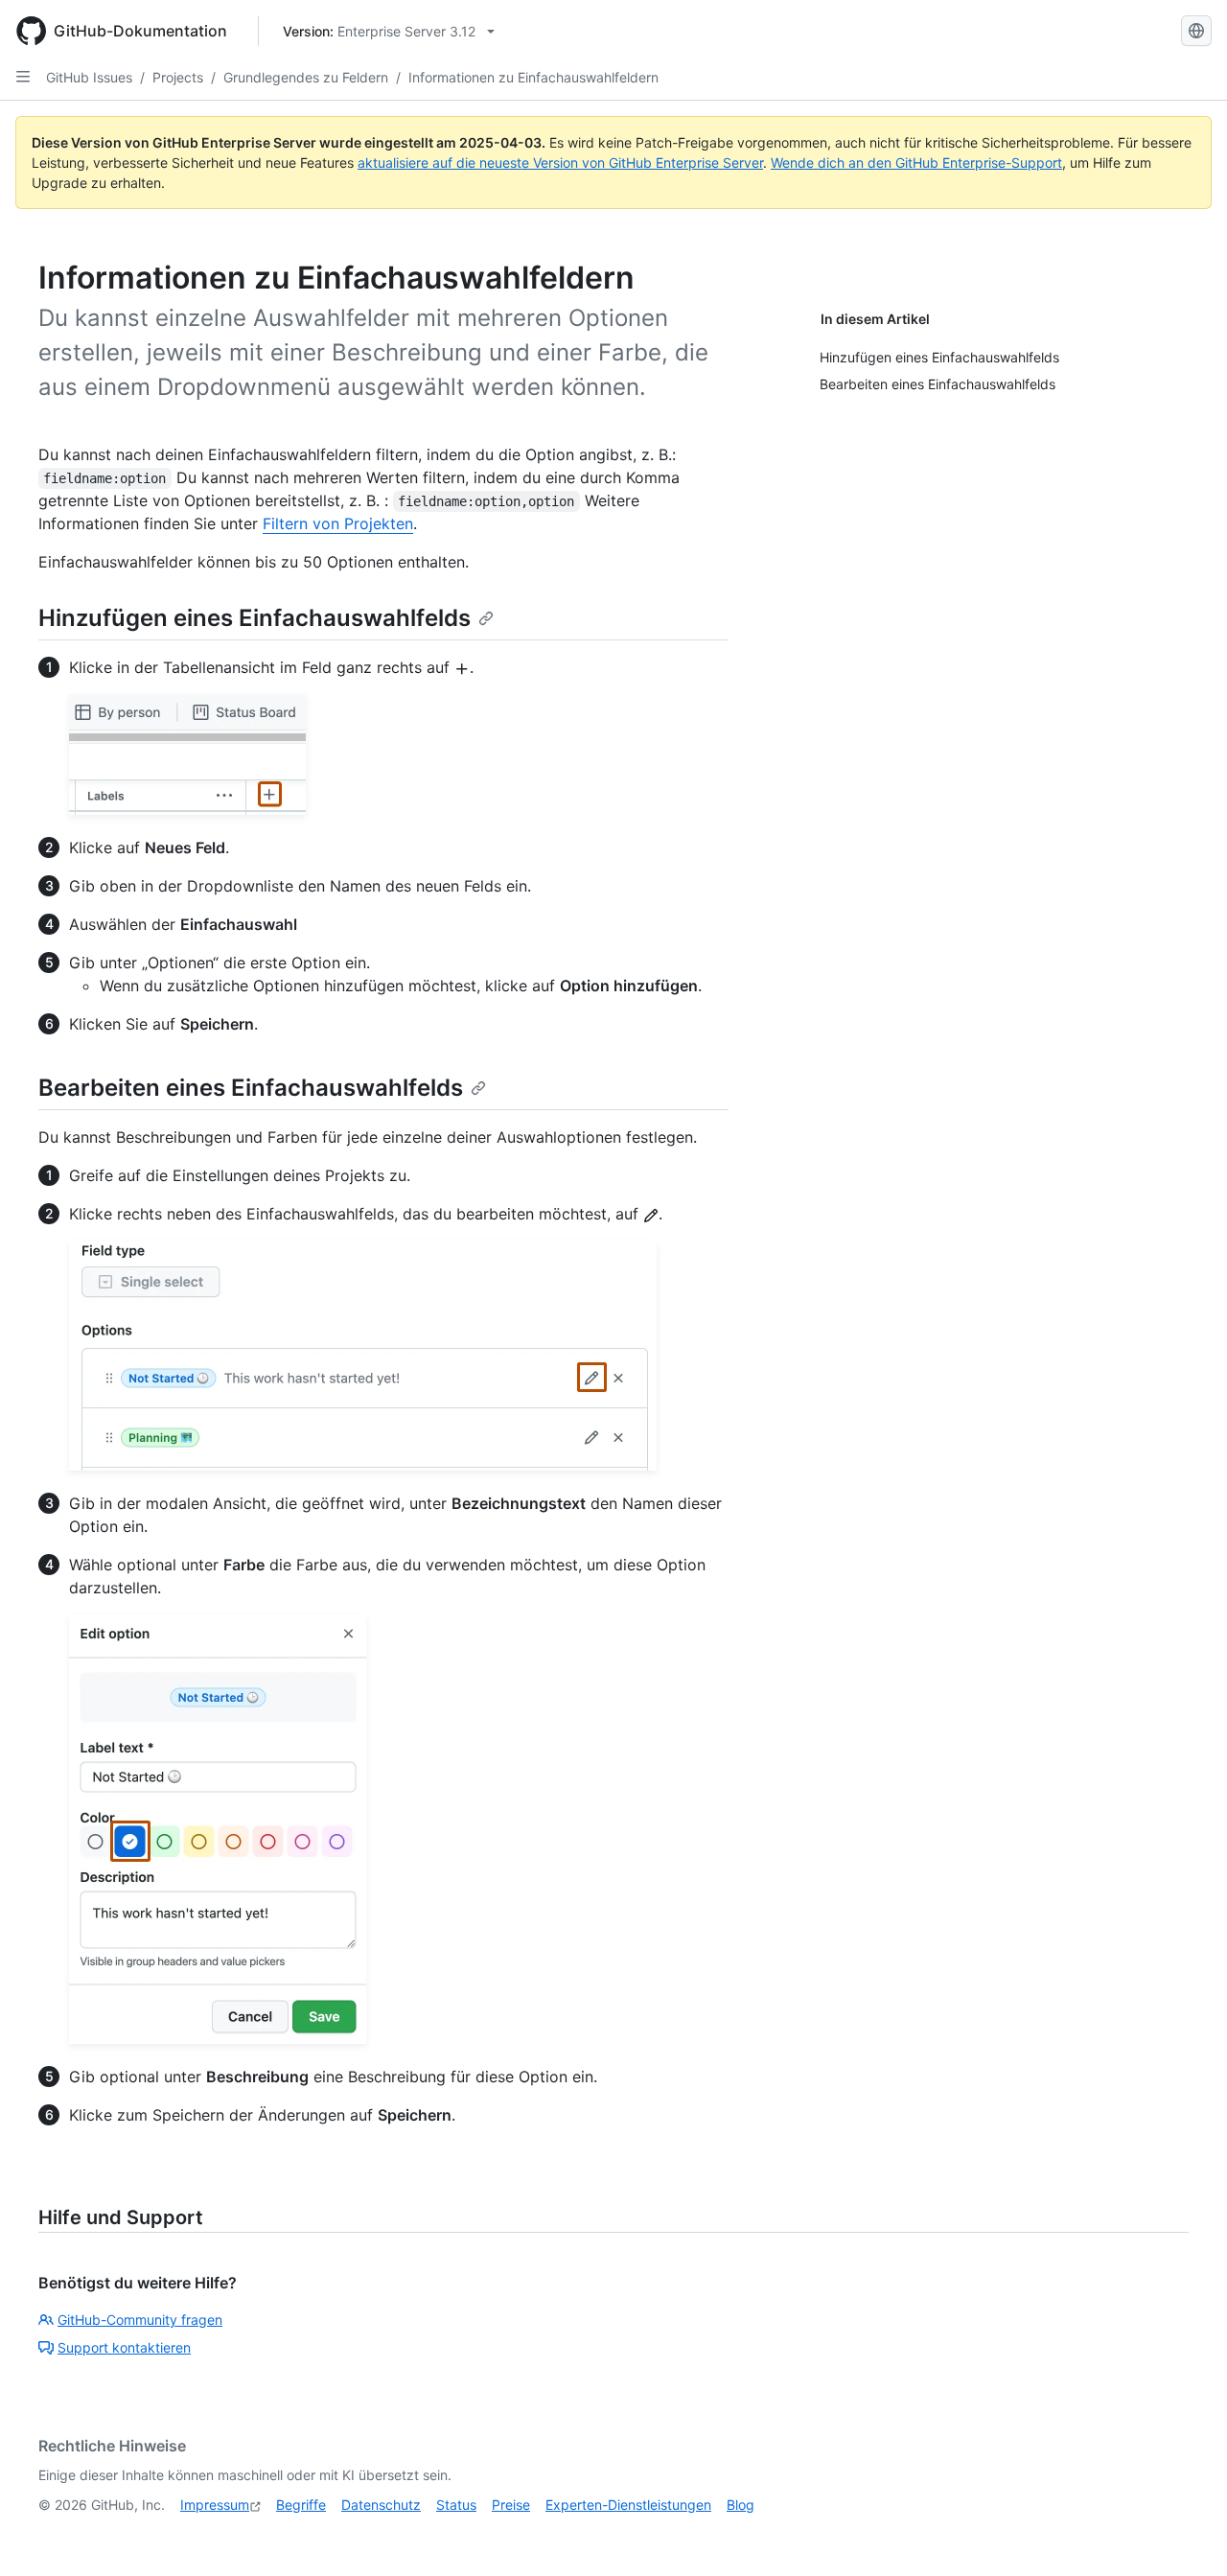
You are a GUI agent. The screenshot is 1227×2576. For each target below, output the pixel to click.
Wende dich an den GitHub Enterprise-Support (916, 162)
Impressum (215, 2505)
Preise (511, 2505)
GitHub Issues (89, 77)
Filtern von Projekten (338, 523)
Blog (741, 2505)
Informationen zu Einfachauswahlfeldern (533, 77)
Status (456, 2505)
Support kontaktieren (124, 2347)
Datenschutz (381, 2505)
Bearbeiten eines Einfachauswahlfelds (251, 1088)
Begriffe (301, 2505)
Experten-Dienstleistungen (628, 2505)
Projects (178, 77)
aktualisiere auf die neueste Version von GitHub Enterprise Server (560, 162)
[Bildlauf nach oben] (1185, 2534)
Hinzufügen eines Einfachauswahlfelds (255, 618)
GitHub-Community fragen (140, 2320)
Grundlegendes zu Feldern (306, 77)
